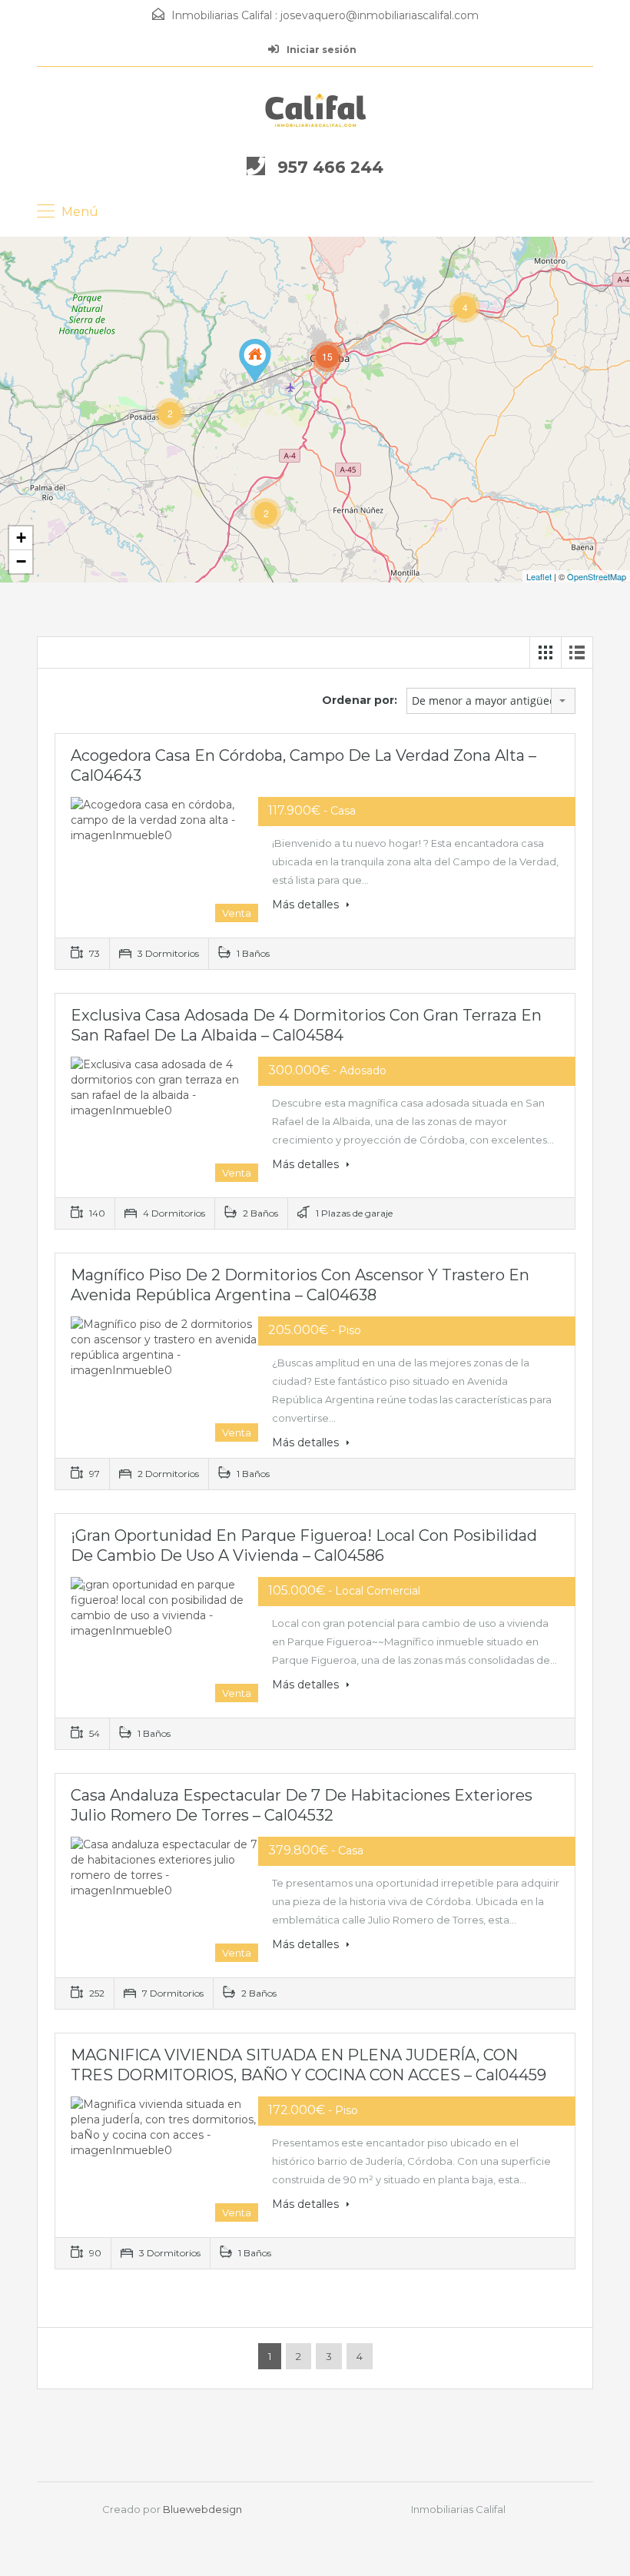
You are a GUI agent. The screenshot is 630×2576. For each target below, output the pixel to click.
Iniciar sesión (320, 50)
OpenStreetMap (597, 576)
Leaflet (539, 576)
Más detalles (307, 905)
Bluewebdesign (202, 2509)
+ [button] (21, 538)
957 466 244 (330, 167)
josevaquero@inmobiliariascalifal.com (380, 15)
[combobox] (491, 701)
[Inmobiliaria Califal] (315, 110)
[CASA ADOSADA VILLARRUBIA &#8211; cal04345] (255, 361)
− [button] (21, 561)
